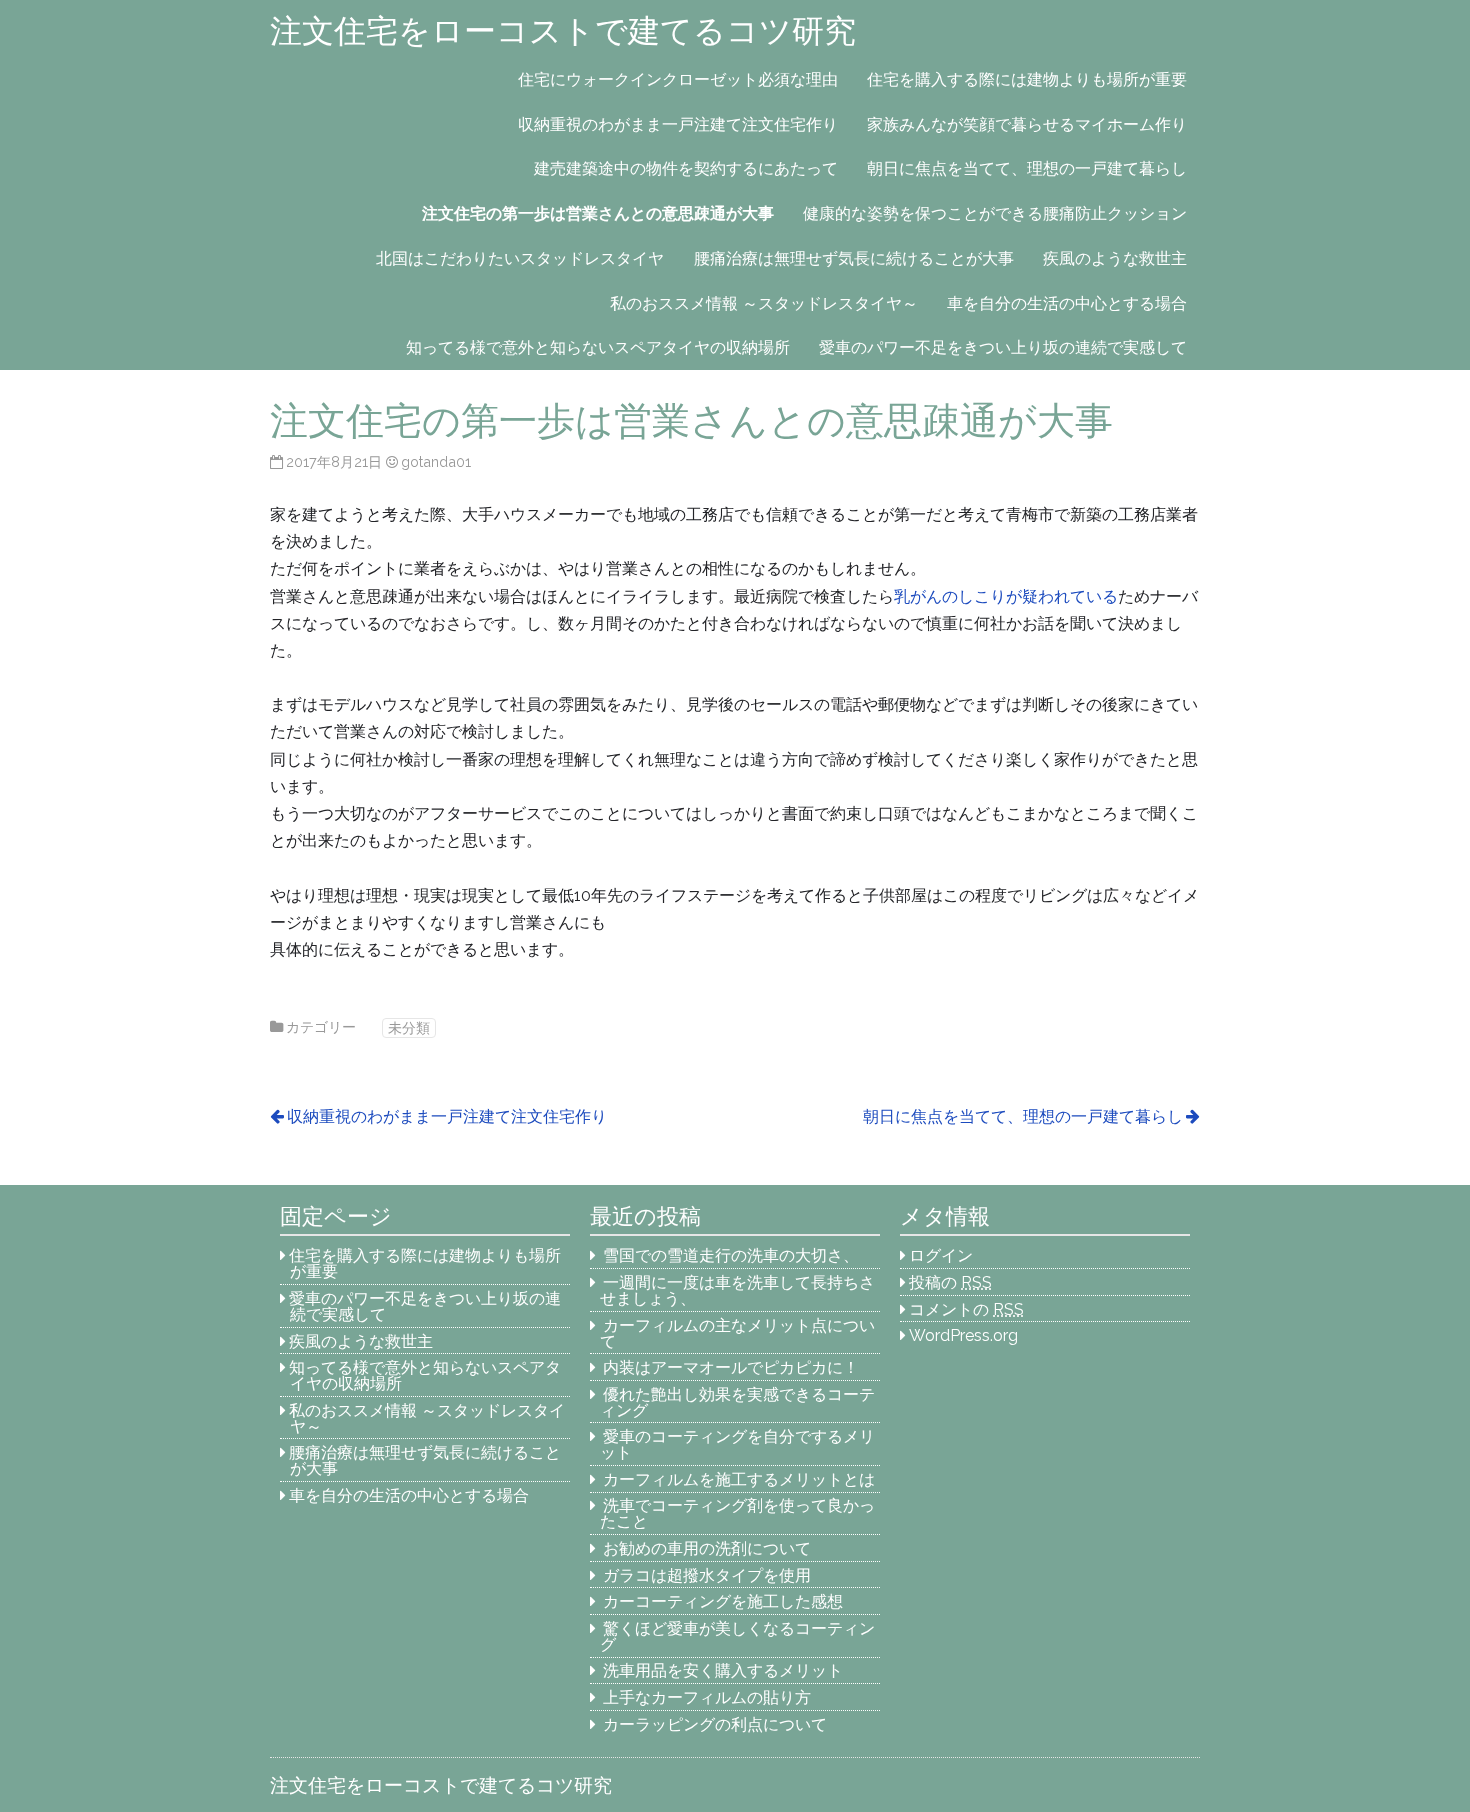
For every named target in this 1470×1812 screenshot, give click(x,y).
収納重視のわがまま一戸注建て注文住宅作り (678, 124)
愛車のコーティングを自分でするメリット (738, 1444)
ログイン (941, 1255)
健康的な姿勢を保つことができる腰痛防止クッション (995, 213)
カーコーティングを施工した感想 (723, 1601)
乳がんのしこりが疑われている (1006, 596)
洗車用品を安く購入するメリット (723, 1670)
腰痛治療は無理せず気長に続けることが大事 (854, 258)
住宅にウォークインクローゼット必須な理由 (678, 79)
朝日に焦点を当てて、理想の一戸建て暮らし (1027, 168)
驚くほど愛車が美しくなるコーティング (738, 1636)
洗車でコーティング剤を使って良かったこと (738, 1513)
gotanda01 (436, 461)
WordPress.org (963, 1335)
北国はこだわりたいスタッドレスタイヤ (520, 258)
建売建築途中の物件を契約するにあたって (686, 168)
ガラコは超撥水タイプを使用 (707, 1575)
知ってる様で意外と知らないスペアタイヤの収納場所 (598, 347)
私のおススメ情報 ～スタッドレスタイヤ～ (764, 303)
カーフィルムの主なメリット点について (738, 1333)
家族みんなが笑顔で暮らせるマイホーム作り (1027, 124)
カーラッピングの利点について (715, 1724)
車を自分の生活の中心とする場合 (1067, 303)
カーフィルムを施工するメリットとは (739, 1479)
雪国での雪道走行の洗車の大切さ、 (731, 1255)
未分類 (409, 1027)
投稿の (950, 1282)
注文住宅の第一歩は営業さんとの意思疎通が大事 (598, 213)
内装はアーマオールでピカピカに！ (731, 1367)
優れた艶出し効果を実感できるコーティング (738, 1402)
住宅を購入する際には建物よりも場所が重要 (1027, 79)
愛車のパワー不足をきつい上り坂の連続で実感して (1003, 347)
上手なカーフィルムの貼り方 (707, 1697)
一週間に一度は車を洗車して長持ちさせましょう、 (738, 1290)
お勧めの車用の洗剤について (707, 1548)
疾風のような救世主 (1115, 258)
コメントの (966, 1309)
